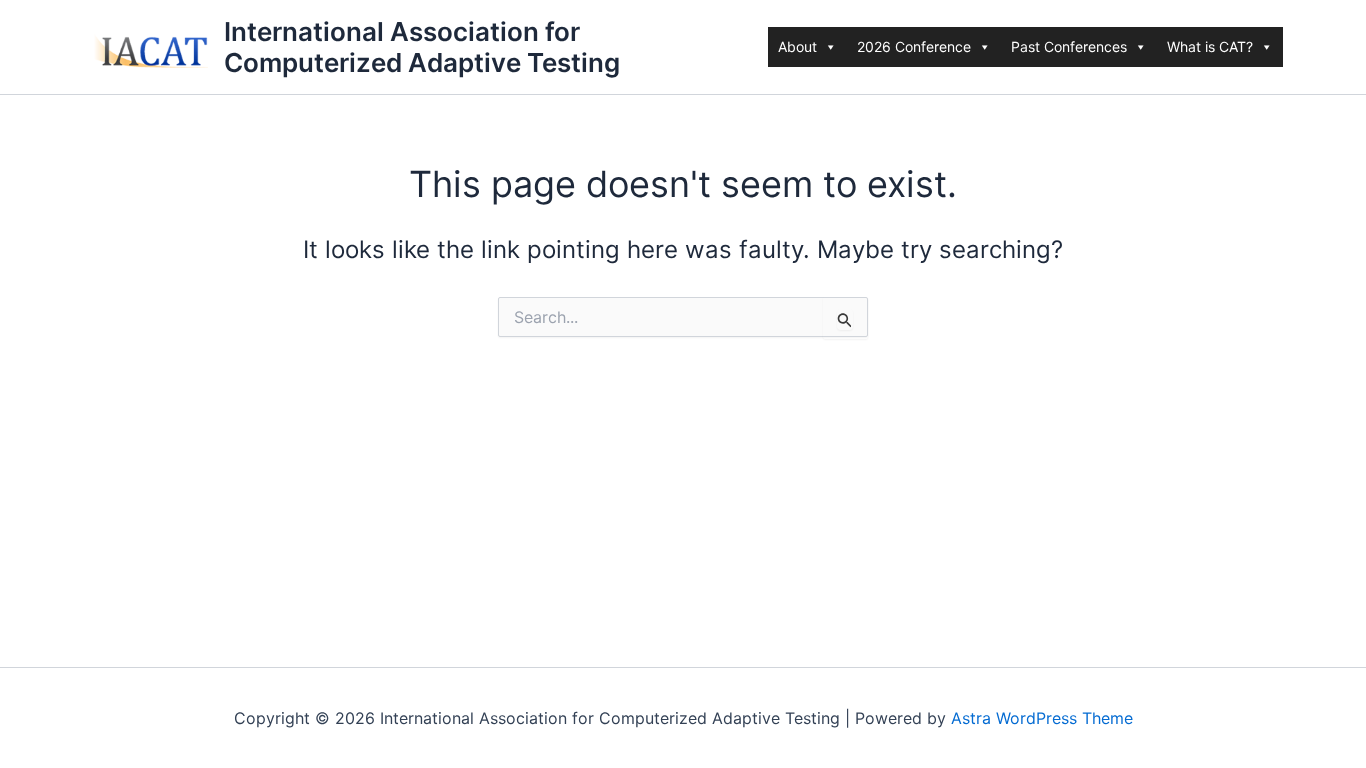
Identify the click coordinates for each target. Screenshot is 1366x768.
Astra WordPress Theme (1042, 718)
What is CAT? (1210, 46)
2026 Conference (914, 46)
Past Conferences (1069, 46)
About (797, 46)
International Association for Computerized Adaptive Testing (422, 47)
